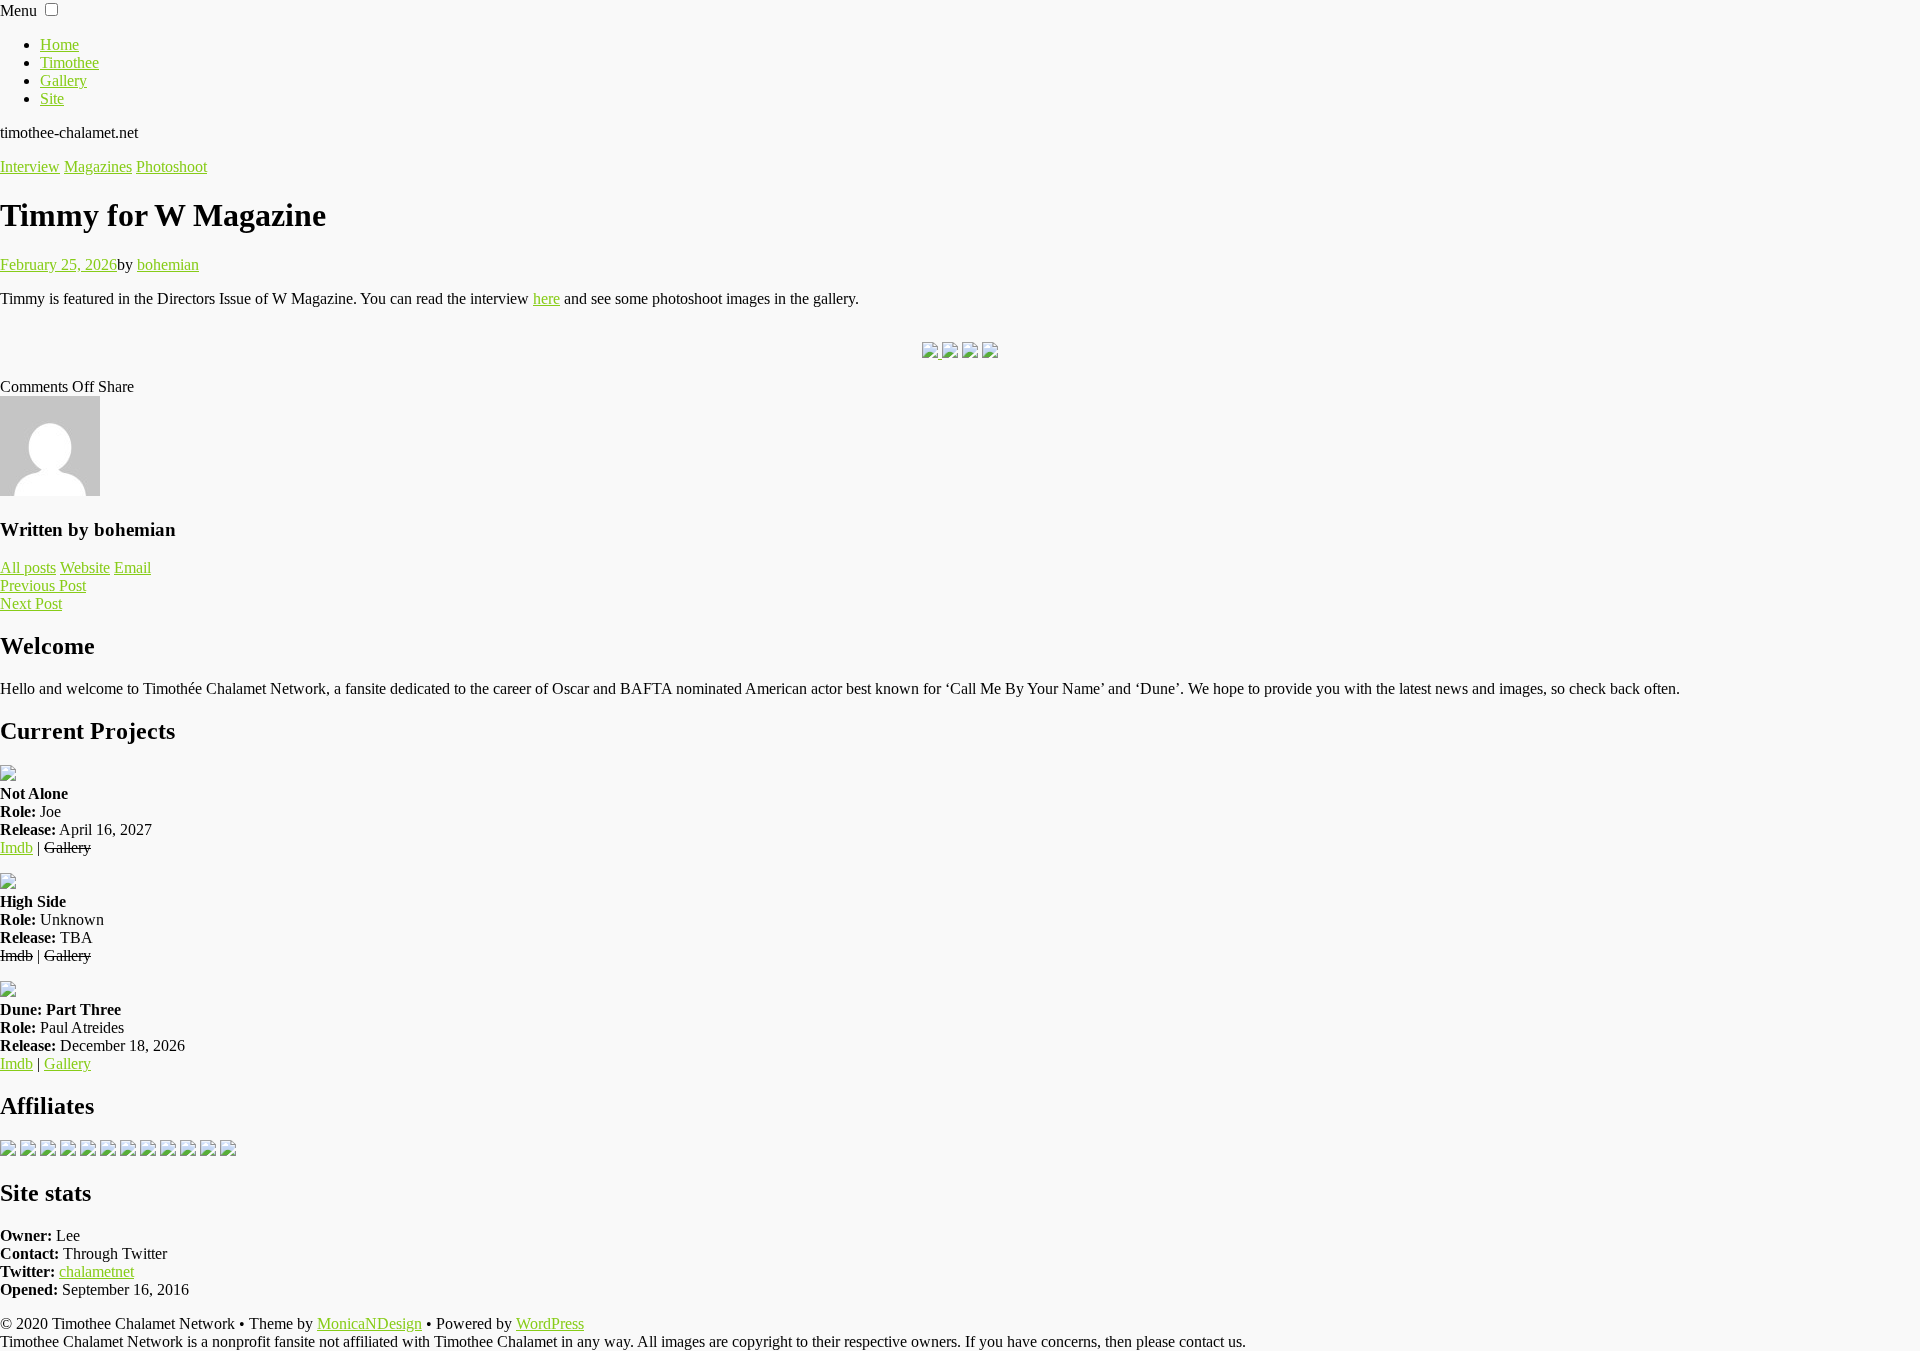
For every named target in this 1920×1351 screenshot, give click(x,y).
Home (59, 44)
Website (85, 567)
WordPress (550, 1323)
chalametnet (96, 1271)
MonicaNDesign (369, 1323)
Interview (30, 166)
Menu (18, 10)
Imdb (16, 847)
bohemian (168, 264)
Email (132, 567)
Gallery (63, 80)
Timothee (69, 62)
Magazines (98, 166)
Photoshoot (171, 166)
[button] (51, 9)
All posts (28, 567)
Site (52, 98)
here (546, 298)
